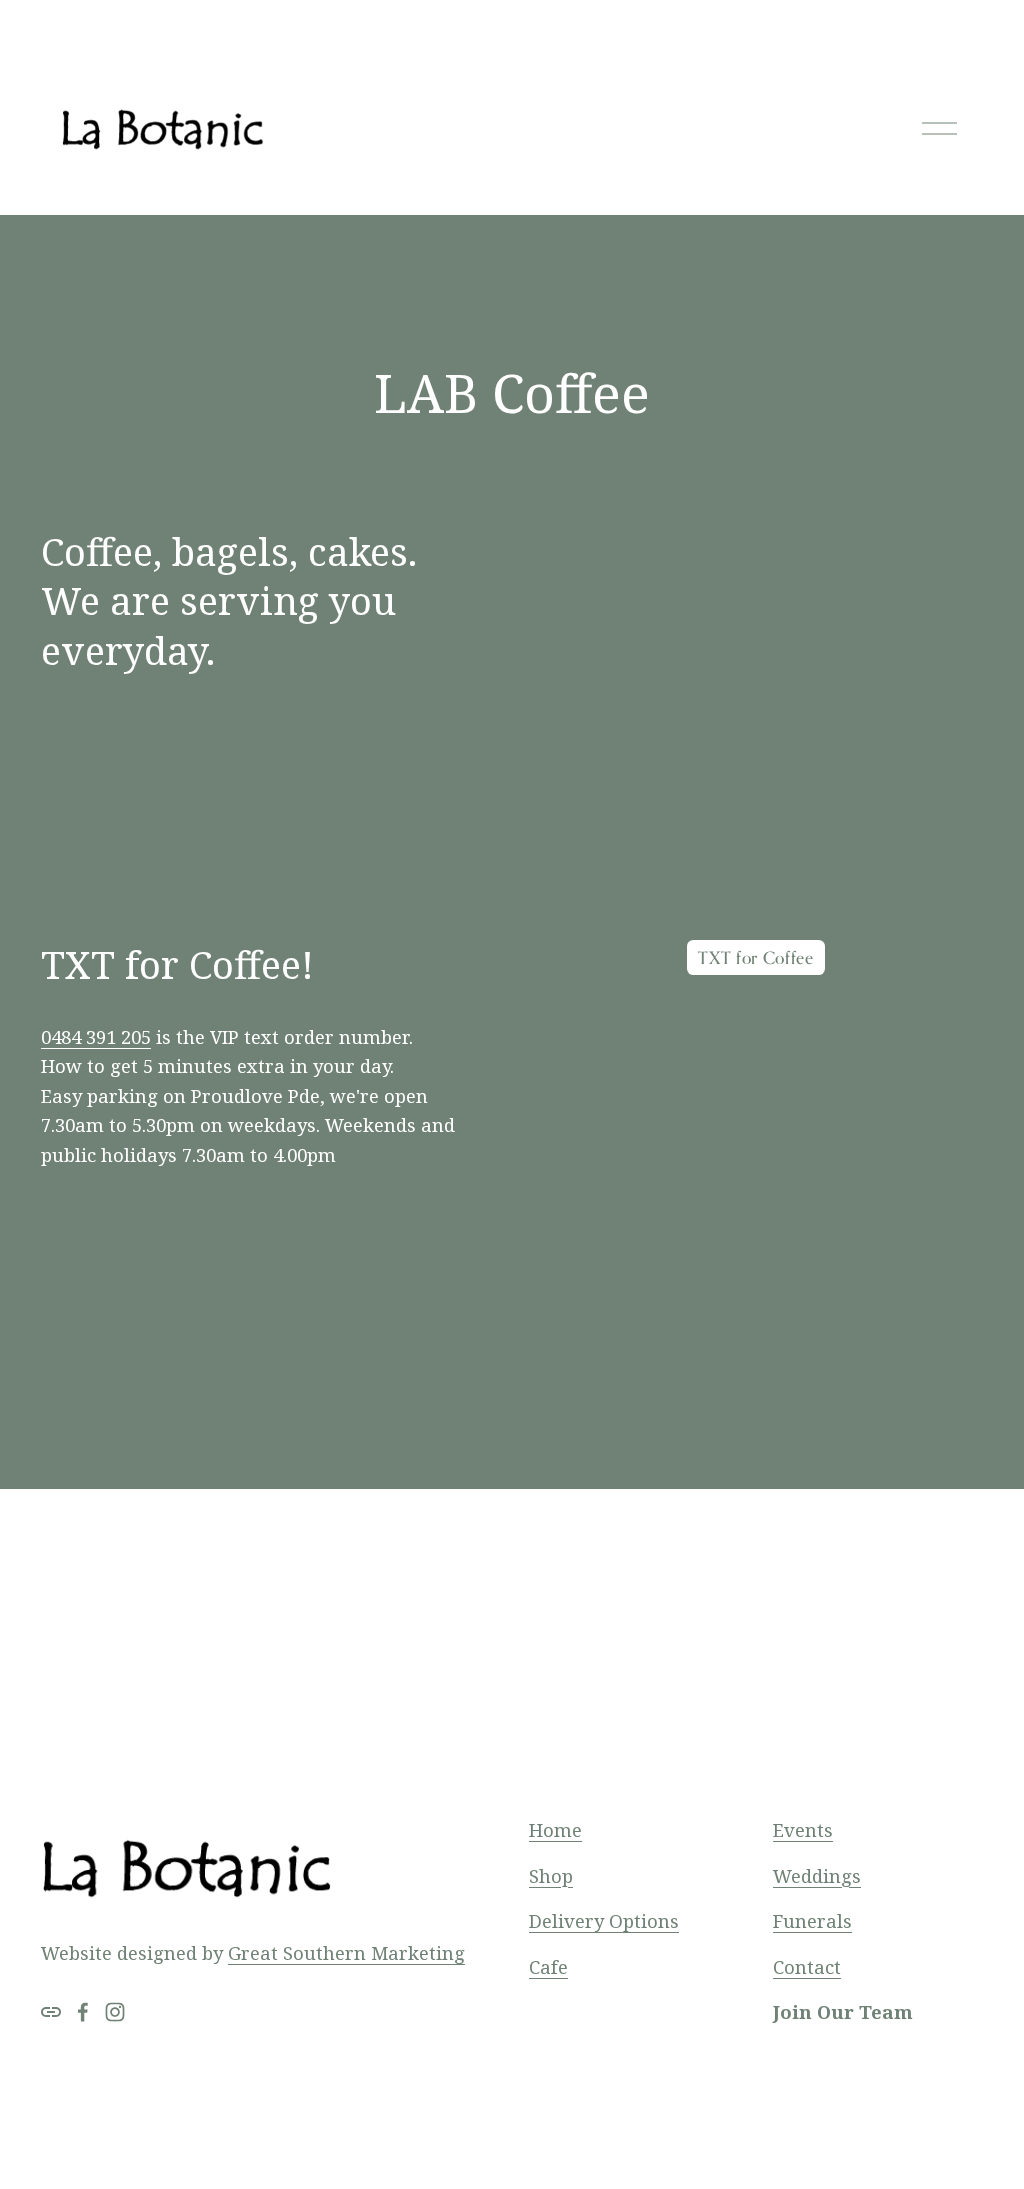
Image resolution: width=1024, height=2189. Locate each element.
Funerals (812, 1920)
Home (555, 1829)
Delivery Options (604, 1920)
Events (803, 1829)
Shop (551, 1875)
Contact (807, 1966)
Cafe (548, 1966)
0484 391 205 (96, 1036)
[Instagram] (115, 2012)
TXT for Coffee (756, 957)
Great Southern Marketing (346, 1952)
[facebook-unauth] (83, 2012)
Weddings (817, 1875)
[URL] (51, 2012)
